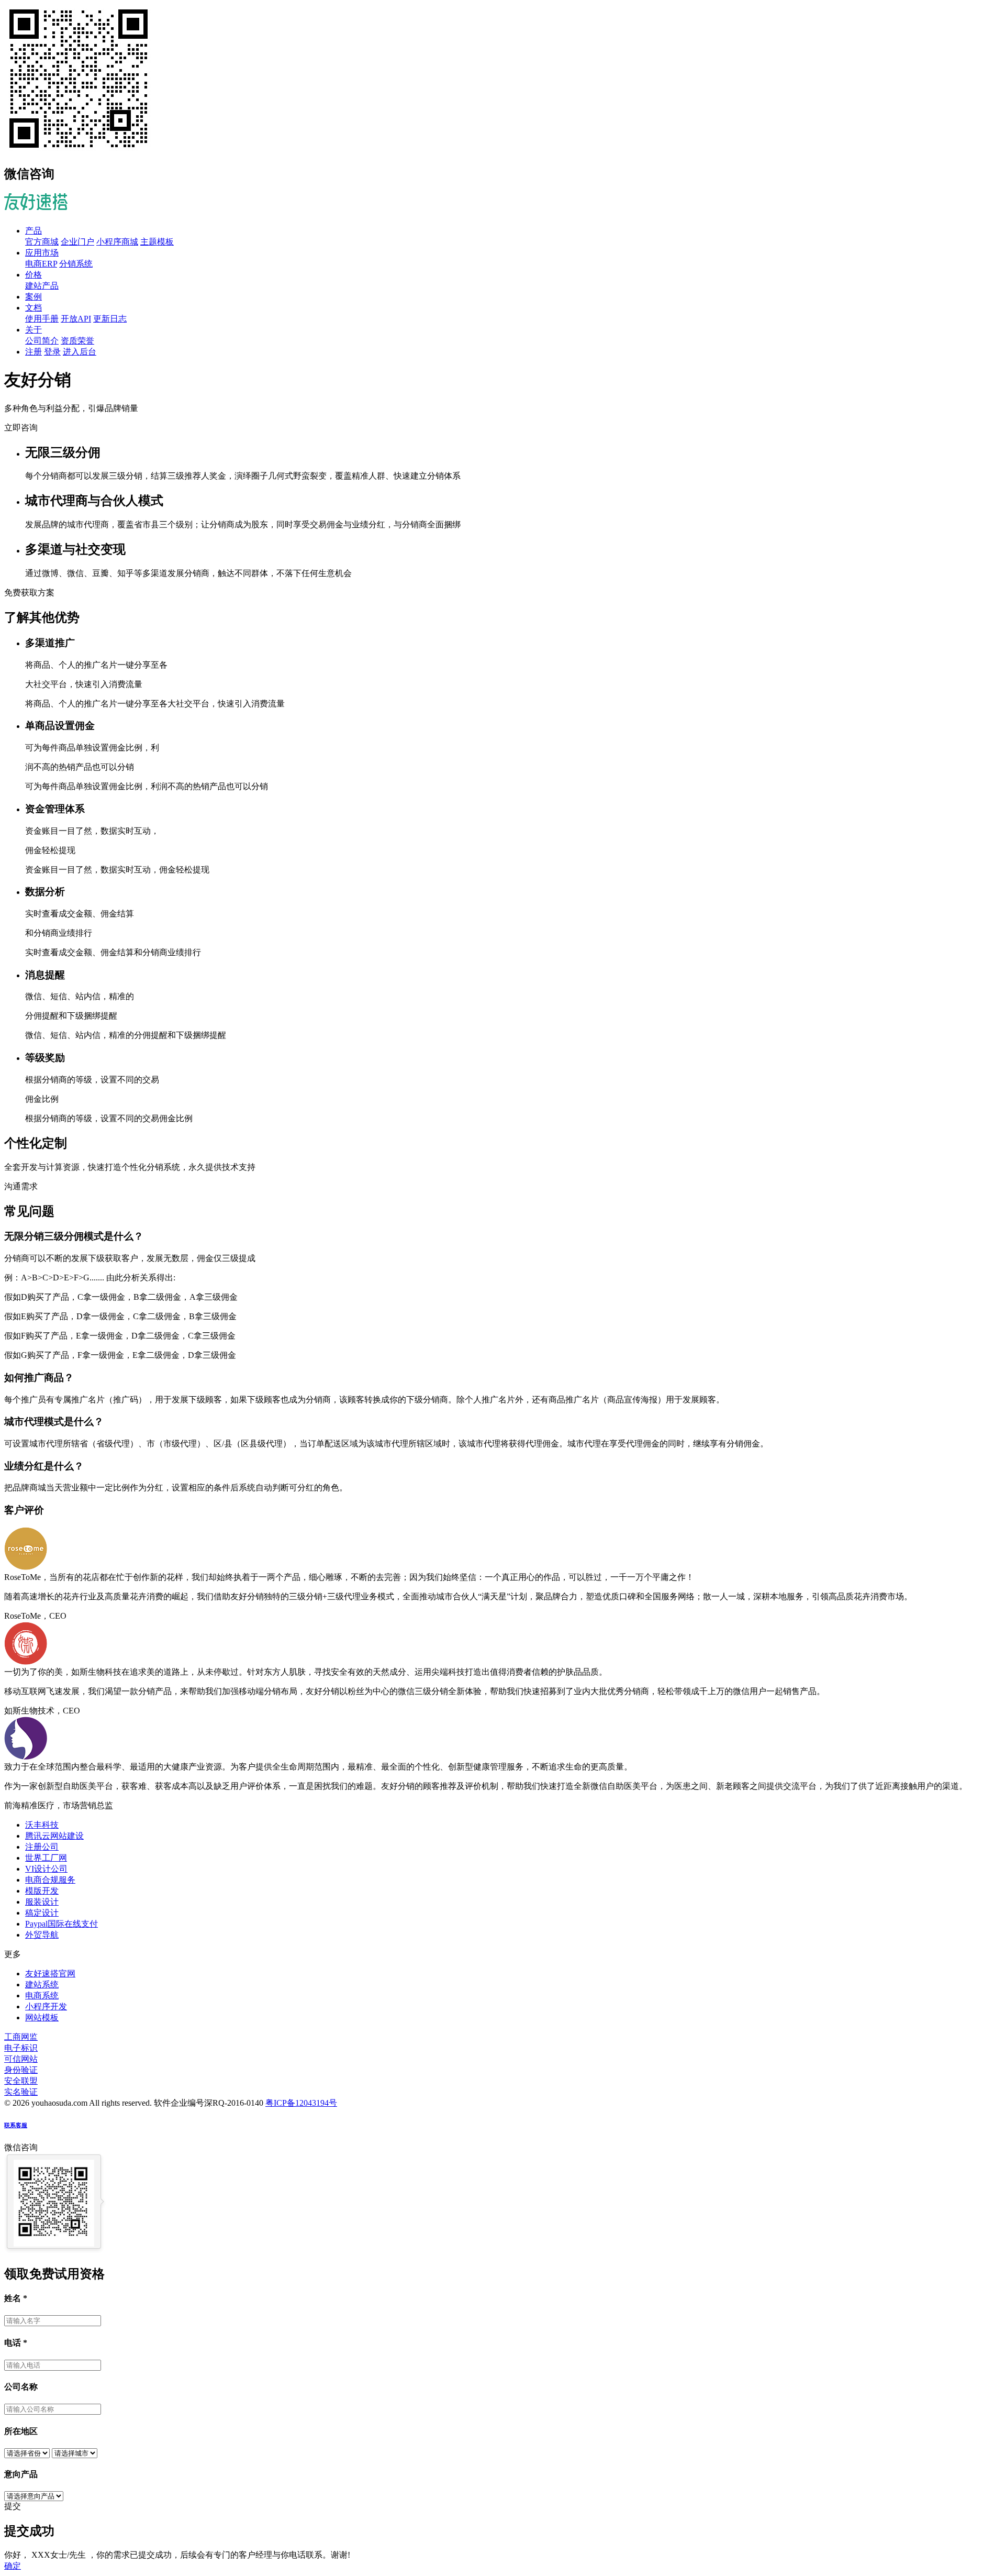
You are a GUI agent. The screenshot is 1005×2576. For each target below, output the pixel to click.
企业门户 (77, 242)
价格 (33, 275)
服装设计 (42, 1902)
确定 (13, 2566)
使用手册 (42, 319)
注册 (33, 352)
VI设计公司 (46, 1869)
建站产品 (42, 286)
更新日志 (110, 319)
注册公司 (42, 1847)
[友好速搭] (36, 204)
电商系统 (42, 1995)
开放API (76, 319)
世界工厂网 (46, 1858)
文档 (33, 308)
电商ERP (41, 264)
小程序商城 (117, 242)
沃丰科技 (42, 1825)
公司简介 (42, 341)
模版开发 (42, 1891)
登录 (52, 352)
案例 (33, 297)
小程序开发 (46, 2006)
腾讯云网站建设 (54, 1836)
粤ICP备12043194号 (301, 2103)
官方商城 (42, 242)
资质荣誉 (77, 341)
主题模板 (157, 242)
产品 (33, 231)
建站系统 (42, 1984)
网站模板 (42, 2017)
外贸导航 (42, 1935)
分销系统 (76, 264)
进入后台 (80, 352)
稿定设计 (42, 1913)
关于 (33, 330)
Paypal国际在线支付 (62, 1924)
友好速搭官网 (50, 1974)
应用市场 (42, 253)
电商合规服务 (50, 1880)
